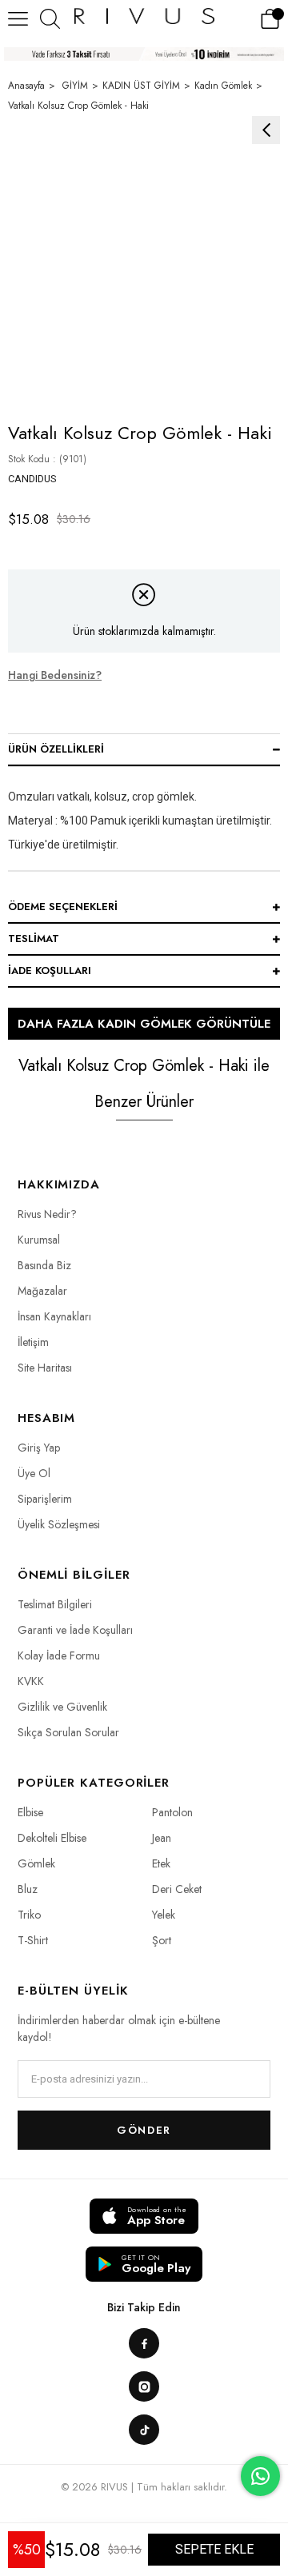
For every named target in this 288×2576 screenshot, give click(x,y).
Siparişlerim (45, 1499)
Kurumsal (39, 1240)
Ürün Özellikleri (56, 749)
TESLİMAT (34, 939)
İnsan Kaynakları (54, 1316)
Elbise (30, 1812)
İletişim (33, 1342)
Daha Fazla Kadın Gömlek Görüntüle (144, 1024)
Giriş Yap (39, 1448)
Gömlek (36, 1863)
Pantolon (172, 1812)
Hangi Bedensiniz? (55, 675)
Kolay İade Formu (59, 1655)
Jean (162, 1838)
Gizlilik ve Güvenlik (62, 1707)
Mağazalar (42, 1291)
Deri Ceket (177, 1889)
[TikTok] (144, 2430)
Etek (161, 1863)
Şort (162, 1940)
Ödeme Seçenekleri (63, 907)
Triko (29, 1915)
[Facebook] (144, 2343)
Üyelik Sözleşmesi (59, 1524)
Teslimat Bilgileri (55, 1604)
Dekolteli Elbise (52, 1838)
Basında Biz (44, 1265)
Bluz (28, 1889)
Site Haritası (45, 1368)
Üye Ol (34, 1473)
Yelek (164, 1915)
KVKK (31, 1681)
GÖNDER (144, 2130)
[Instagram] (144, 2386)
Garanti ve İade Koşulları (75, 1630)
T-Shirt (33, 1940)
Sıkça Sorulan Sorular (68, 1732)
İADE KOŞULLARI (50, 970)
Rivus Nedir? (47, 1214)
